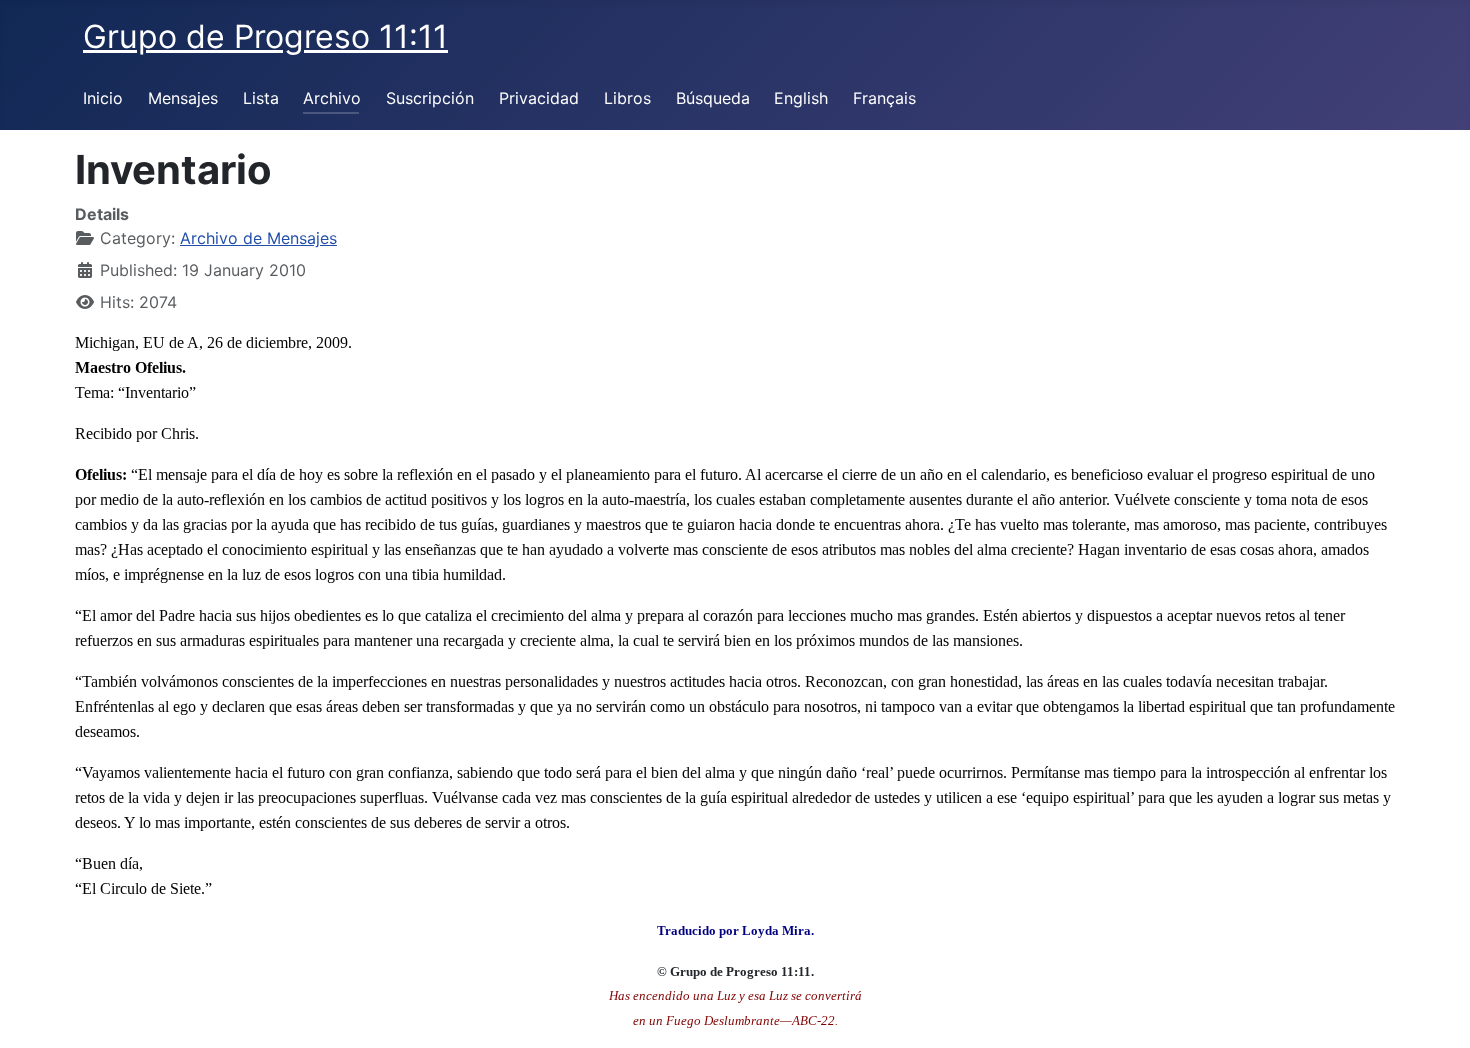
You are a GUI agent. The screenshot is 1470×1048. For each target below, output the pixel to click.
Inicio (103, 98)
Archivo (332, 98)
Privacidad (539, 98)
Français (884, 98)
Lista (261, 98)
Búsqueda (713, 98)
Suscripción (430, 98)
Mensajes (183, 98)
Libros (627, 98)
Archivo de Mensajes (258, 238)
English (801, 98)
